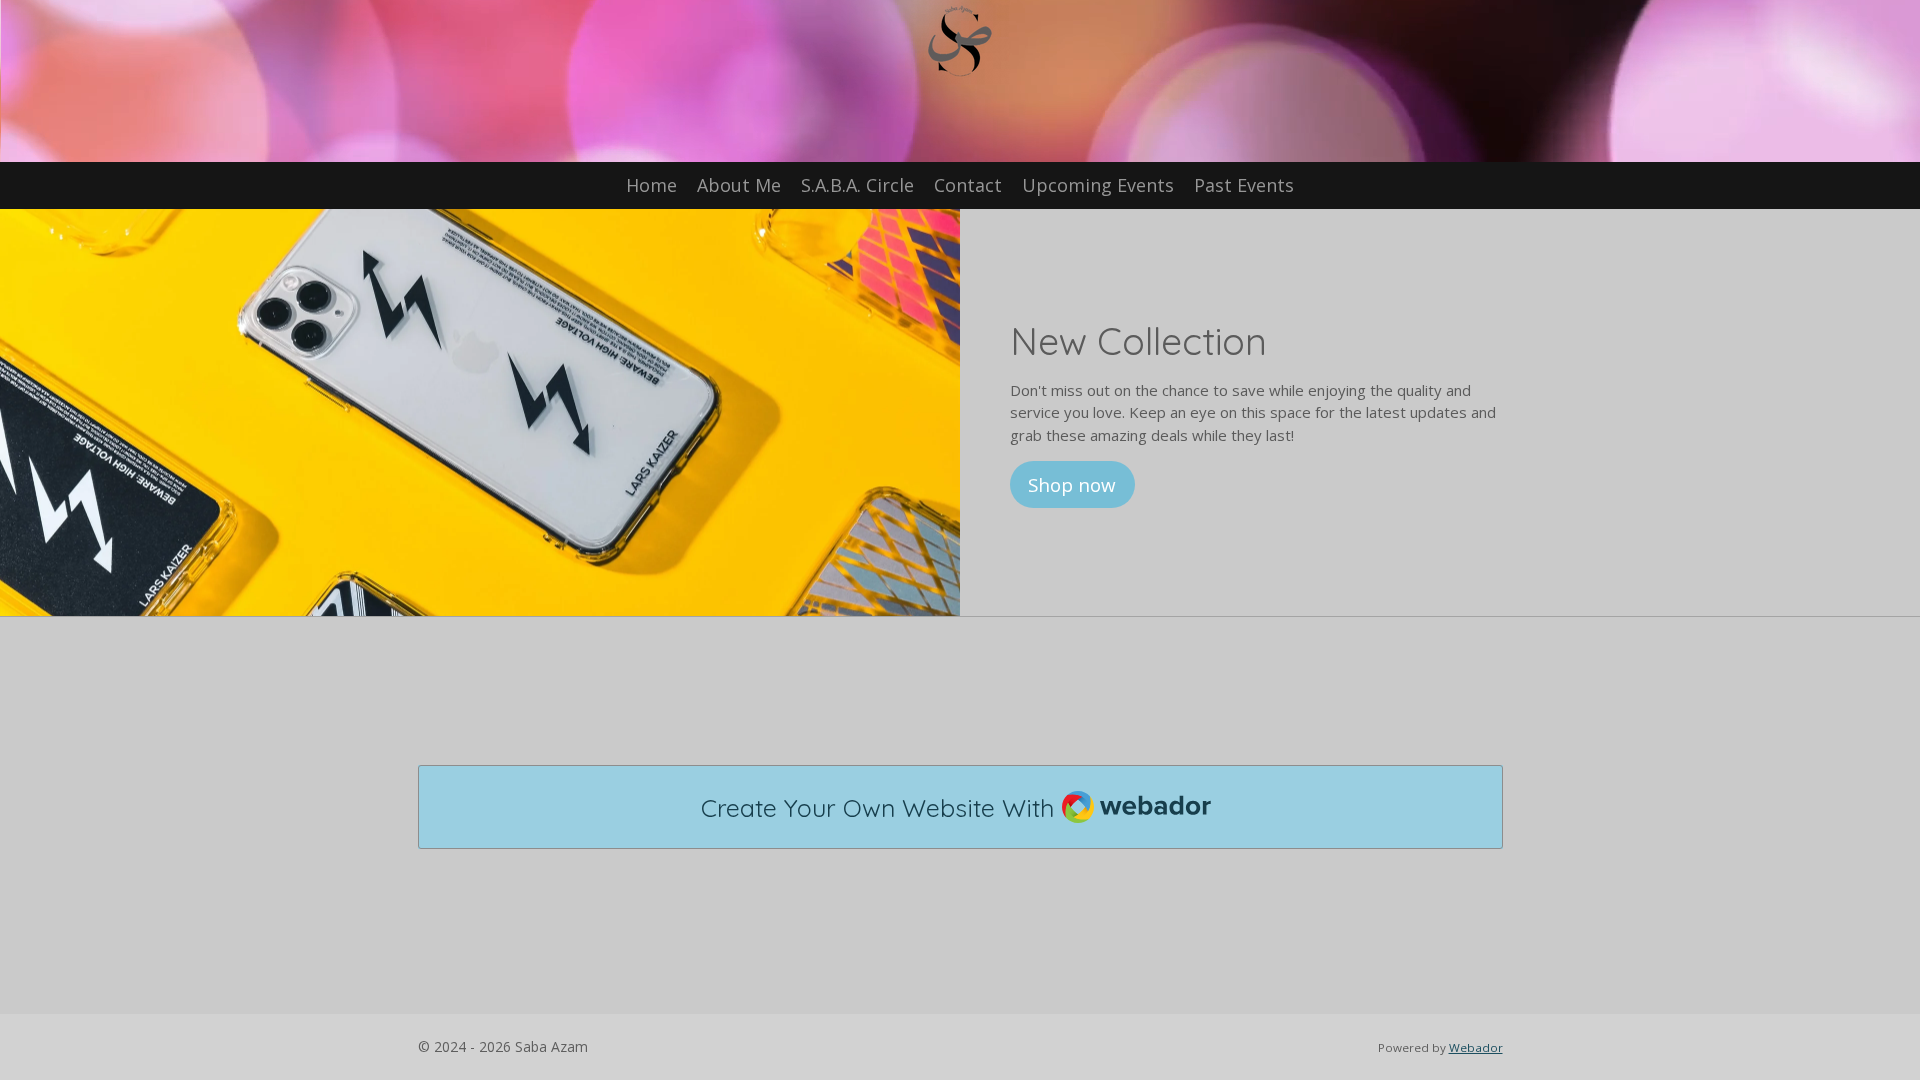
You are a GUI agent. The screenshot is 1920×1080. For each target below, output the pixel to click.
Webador (1476, 1047)
